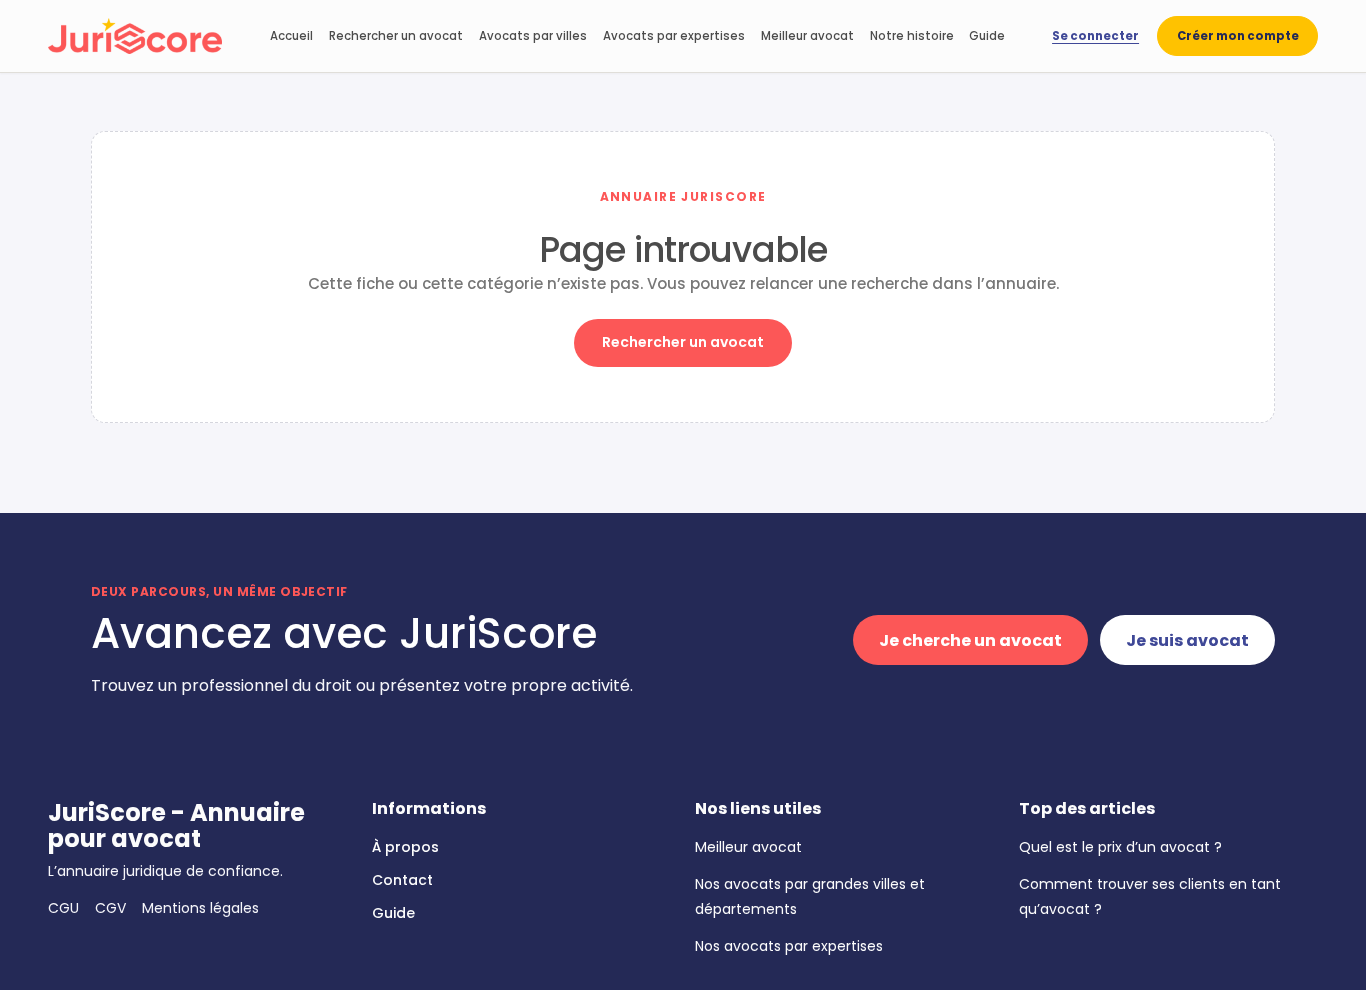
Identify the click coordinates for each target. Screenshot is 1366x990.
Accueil (291, 36)
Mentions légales (200, 908)
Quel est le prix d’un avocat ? (1120, 847)
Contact (402, 880)
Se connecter (1095, 36)
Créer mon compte (1238, 36)
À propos (405, 847)
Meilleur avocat (807, 36)
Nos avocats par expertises (789, 946)
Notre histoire (912, 36)
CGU (63, 908)
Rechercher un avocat (396, 36)
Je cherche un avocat (970, 640)
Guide (987, 36)
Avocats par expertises (674, 36)
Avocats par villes (533, 36)
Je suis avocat (1187, 640)
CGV (110, 908)
